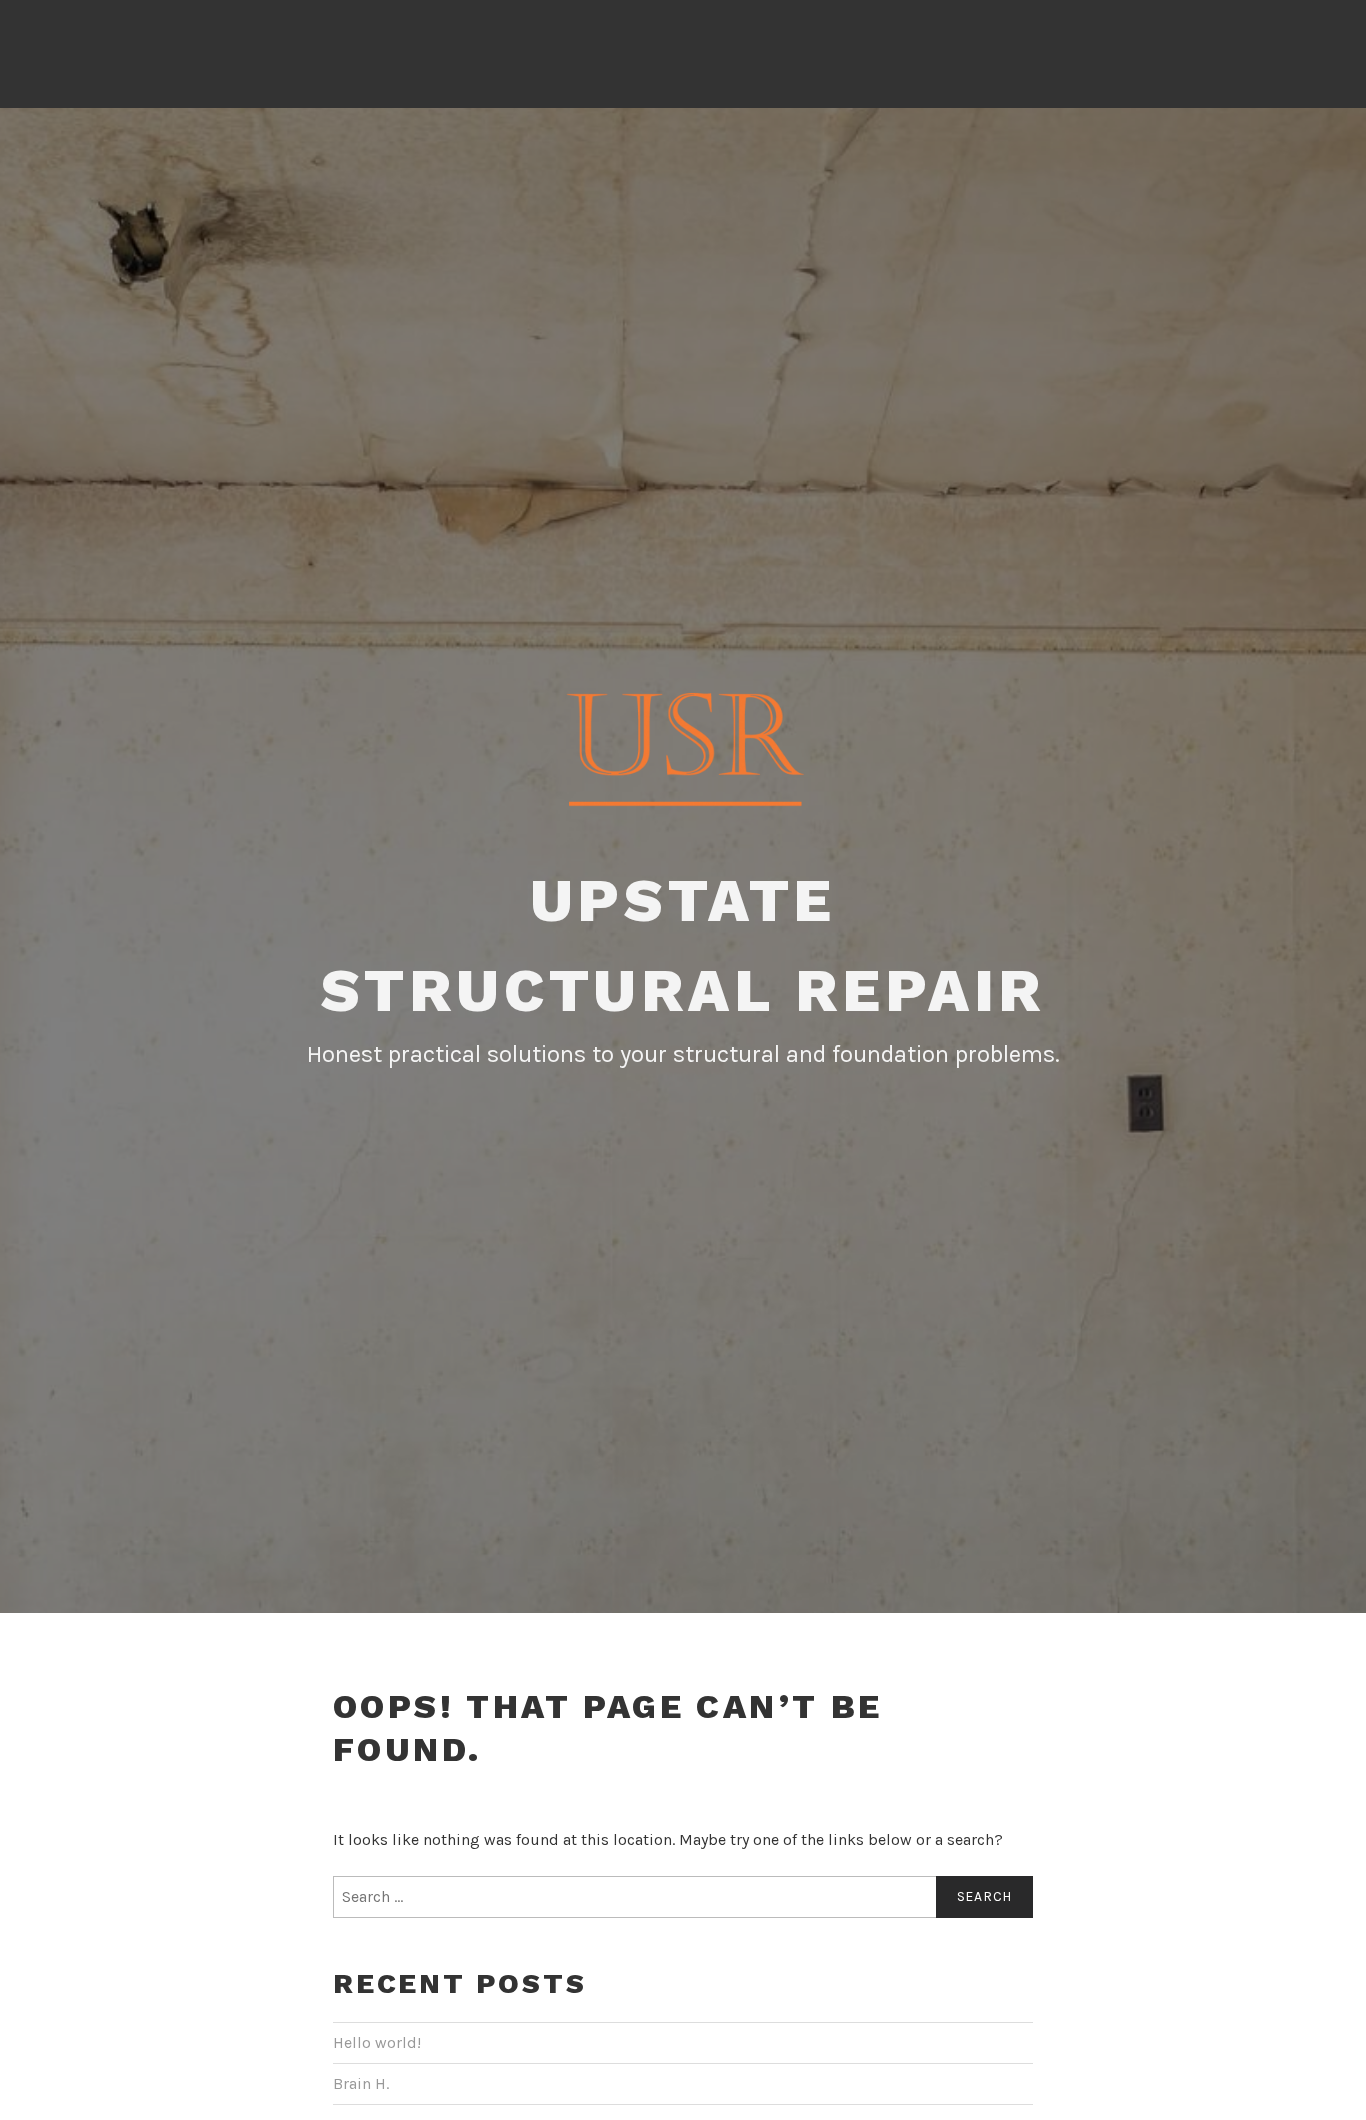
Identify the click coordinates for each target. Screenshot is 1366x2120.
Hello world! (377, 2042)
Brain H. (361, 2083)
